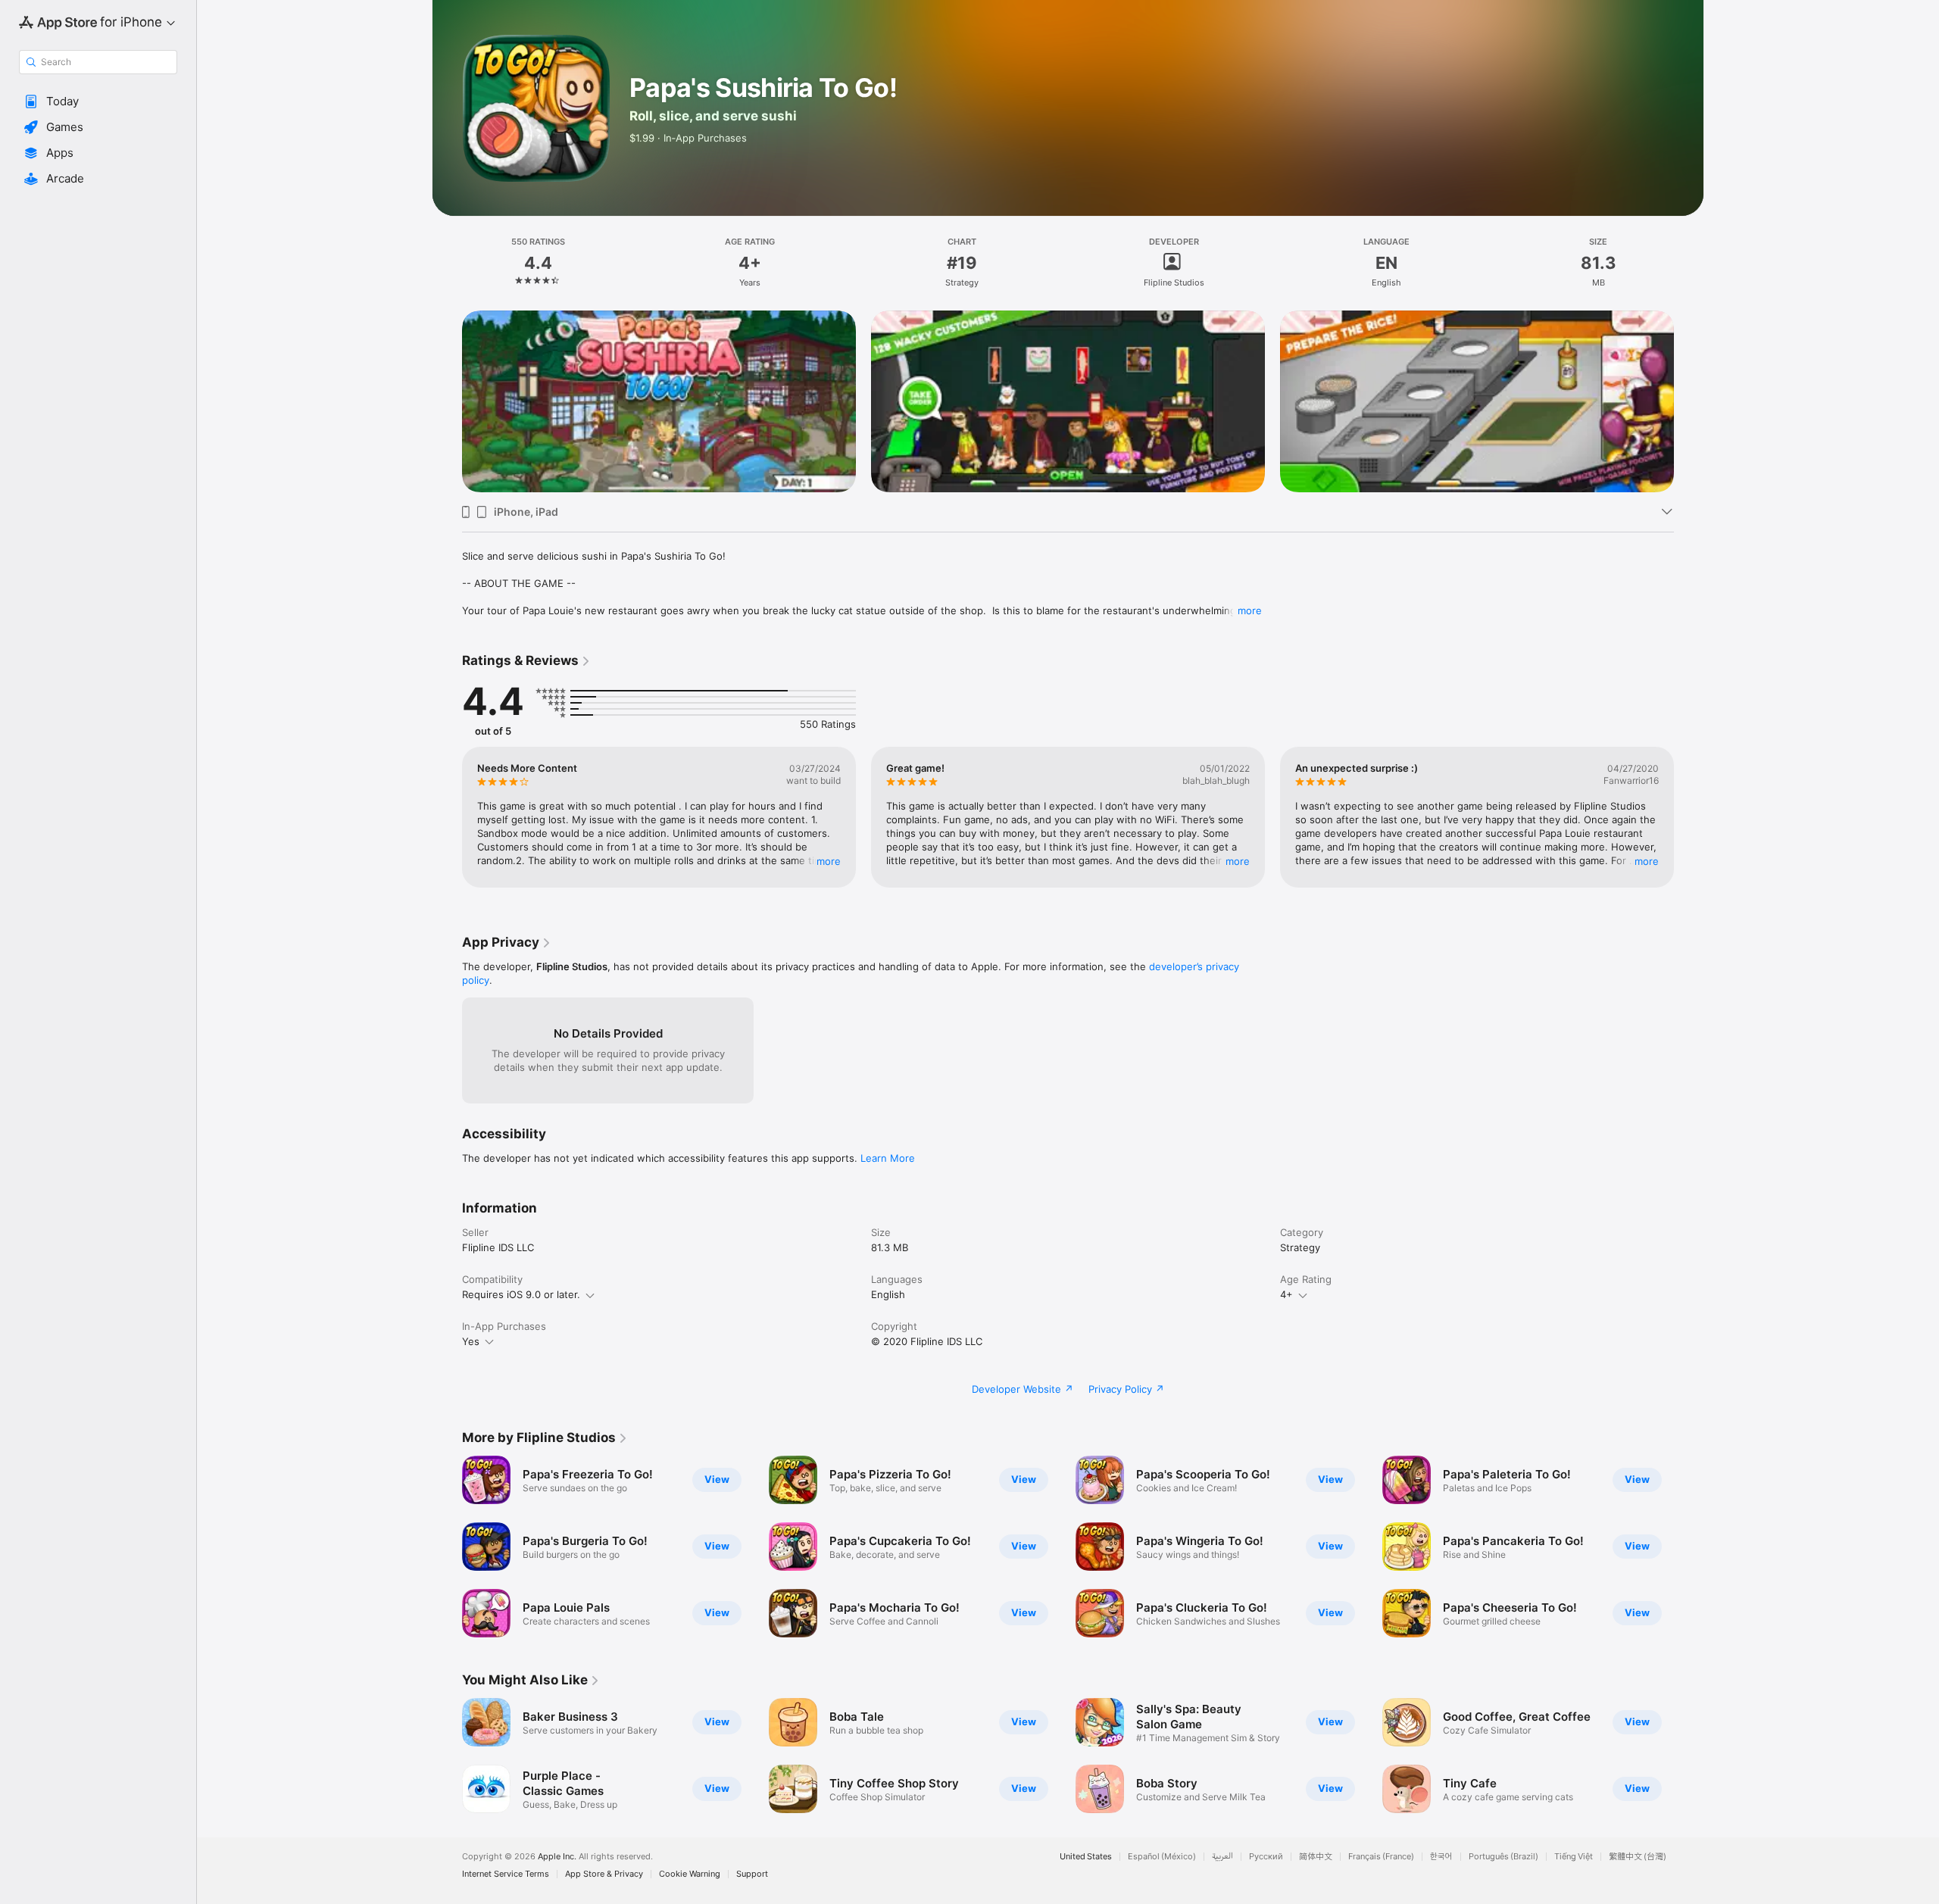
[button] (98, 101)
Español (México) (1162, 1857)
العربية (1222, 1857)
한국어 (1441, 1857)
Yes (471, 1341)
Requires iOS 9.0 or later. (521, 1294)
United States (1086, 1857)
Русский (1266, 1857)
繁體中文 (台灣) (1638, 1857)
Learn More (888, 1158)
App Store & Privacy (604, 1874)
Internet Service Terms (506, 1874)
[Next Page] (1689, 401)
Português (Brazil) (1503, 1857)
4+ (1286, 1294)
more (1250, 610)
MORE (829, 861)
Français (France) (1381, 1857)
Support (752, 1874)
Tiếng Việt (1574, 1857)
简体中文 (1316, 1857)
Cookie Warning (690, 1874)
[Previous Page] (447, 401)
